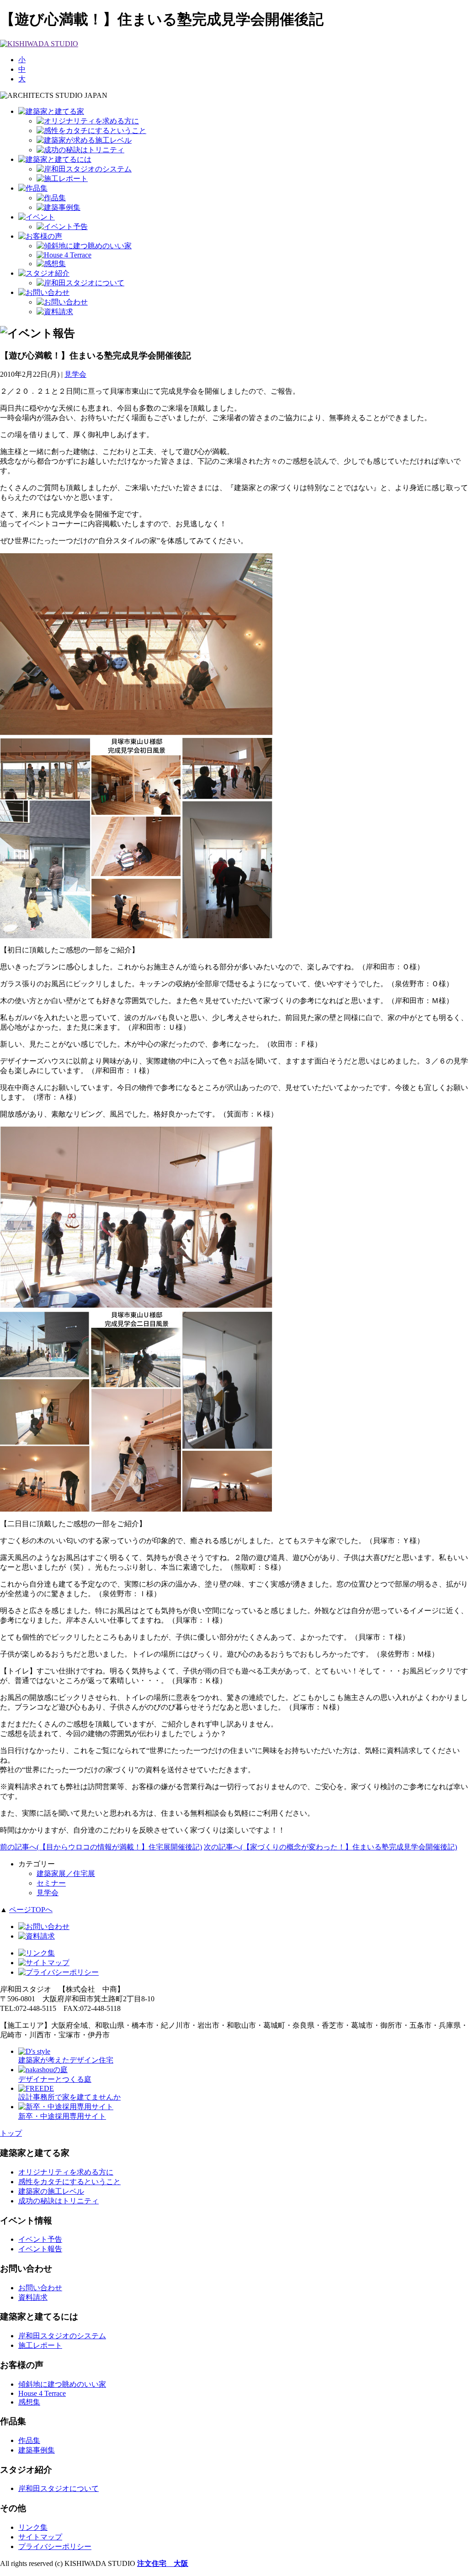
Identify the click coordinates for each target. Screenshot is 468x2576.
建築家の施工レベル (51, 2191)
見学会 (75, 374)
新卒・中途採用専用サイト (62, 2116)
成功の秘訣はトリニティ (58, 2201)
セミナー (51, 1883)
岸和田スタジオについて (58, 2488)
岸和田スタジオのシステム (62, 2336)
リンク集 (33, 2527)
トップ (11, 2133)
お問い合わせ (40, 2288)
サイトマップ (40, 2537)
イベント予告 (40, 2239)
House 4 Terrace (42, 2393)
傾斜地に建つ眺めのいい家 (62, 2384)
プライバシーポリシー (55, 2547)
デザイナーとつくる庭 (55, 2079)
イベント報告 (40, 2249)
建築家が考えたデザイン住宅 (66, 2060)
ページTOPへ (31, 1910)
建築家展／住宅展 (66, 1873)
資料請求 (33, 2297)
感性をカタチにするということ (69, 2182)
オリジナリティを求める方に (66, 2172)
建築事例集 (37, 2450)
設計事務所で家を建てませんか (69, 2097)
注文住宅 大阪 (163, 2563)
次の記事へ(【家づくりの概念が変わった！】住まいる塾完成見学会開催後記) (330, 1847)
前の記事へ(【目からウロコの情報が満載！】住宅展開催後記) (101, 1847)
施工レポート (40, 2345)
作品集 (29, 2440)
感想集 (29, 2402)
